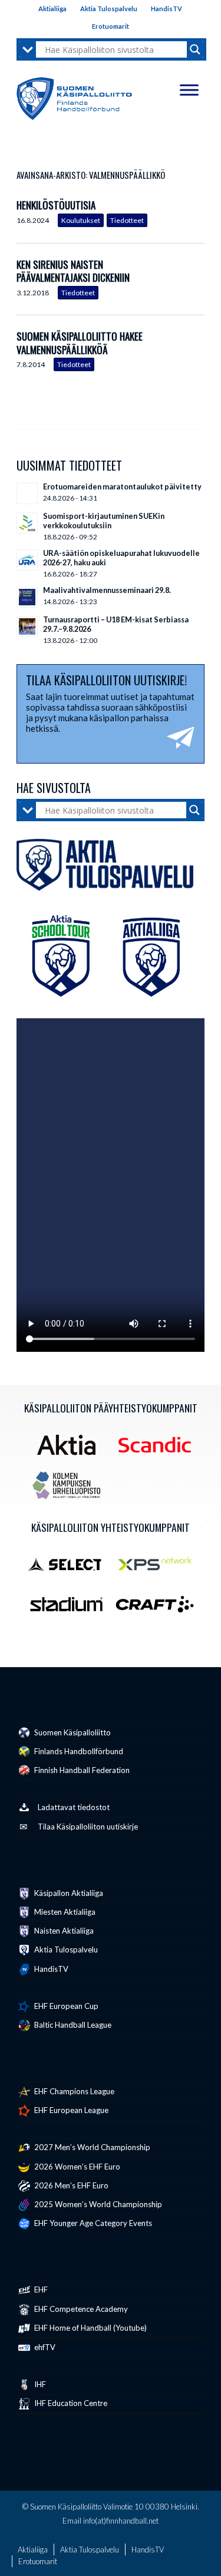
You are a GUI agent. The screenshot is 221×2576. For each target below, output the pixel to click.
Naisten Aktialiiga (63, 1931)
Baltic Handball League (72, 2025)
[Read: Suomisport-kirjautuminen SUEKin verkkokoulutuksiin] (27, 523)
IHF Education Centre (70, 2403)
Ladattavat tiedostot (74, 1807)
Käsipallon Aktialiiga (68, 1893)
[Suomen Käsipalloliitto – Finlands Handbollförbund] (74, 96)
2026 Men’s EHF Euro (70, 2185)
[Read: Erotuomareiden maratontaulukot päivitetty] (27, 494)
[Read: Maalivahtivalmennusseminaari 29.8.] (27, 597)
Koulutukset (81, 220)
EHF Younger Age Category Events (92, 2223)
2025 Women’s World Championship (97, 2204)
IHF (39, 2384)
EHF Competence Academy (80, 2309)
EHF (40, 2290)
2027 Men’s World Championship (91, 2147)
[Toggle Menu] (189, 90)
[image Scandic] (159, 1449)
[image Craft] (159, 1609)
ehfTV (44, 2347)
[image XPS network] (159, 1568)
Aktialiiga (52, 9)
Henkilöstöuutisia (56, 205)
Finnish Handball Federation (81, 1770)
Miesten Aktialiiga (64, 1912)
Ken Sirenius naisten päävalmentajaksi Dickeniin (73, 271)
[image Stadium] (71, 1609)
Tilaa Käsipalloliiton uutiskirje (88, 1827)
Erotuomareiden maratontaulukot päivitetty (122, 486)
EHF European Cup (65, 2006)
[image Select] (71, 1568)
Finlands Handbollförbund (78, 1751)
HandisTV (166, 9)
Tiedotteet (127, 220)
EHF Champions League (73, 2091)
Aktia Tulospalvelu (109, 9)
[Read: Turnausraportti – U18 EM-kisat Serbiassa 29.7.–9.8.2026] (27, 626)
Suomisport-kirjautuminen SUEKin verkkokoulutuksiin (104, 521)
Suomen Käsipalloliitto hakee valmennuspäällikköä (80, 343)
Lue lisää (196, 214)
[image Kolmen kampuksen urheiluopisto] (71, 1490)
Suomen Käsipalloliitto (72, 1732)
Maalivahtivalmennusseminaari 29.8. (107, 590)
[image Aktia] (71, 1449)
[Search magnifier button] (195, 49)
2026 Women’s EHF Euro (76, 2167)
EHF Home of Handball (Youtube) (90, 2328)
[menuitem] (53, 9)
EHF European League (70, 2110)
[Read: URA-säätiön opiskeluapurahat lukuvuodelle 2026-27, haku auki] (27, 560)
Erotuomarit (111, 26)
